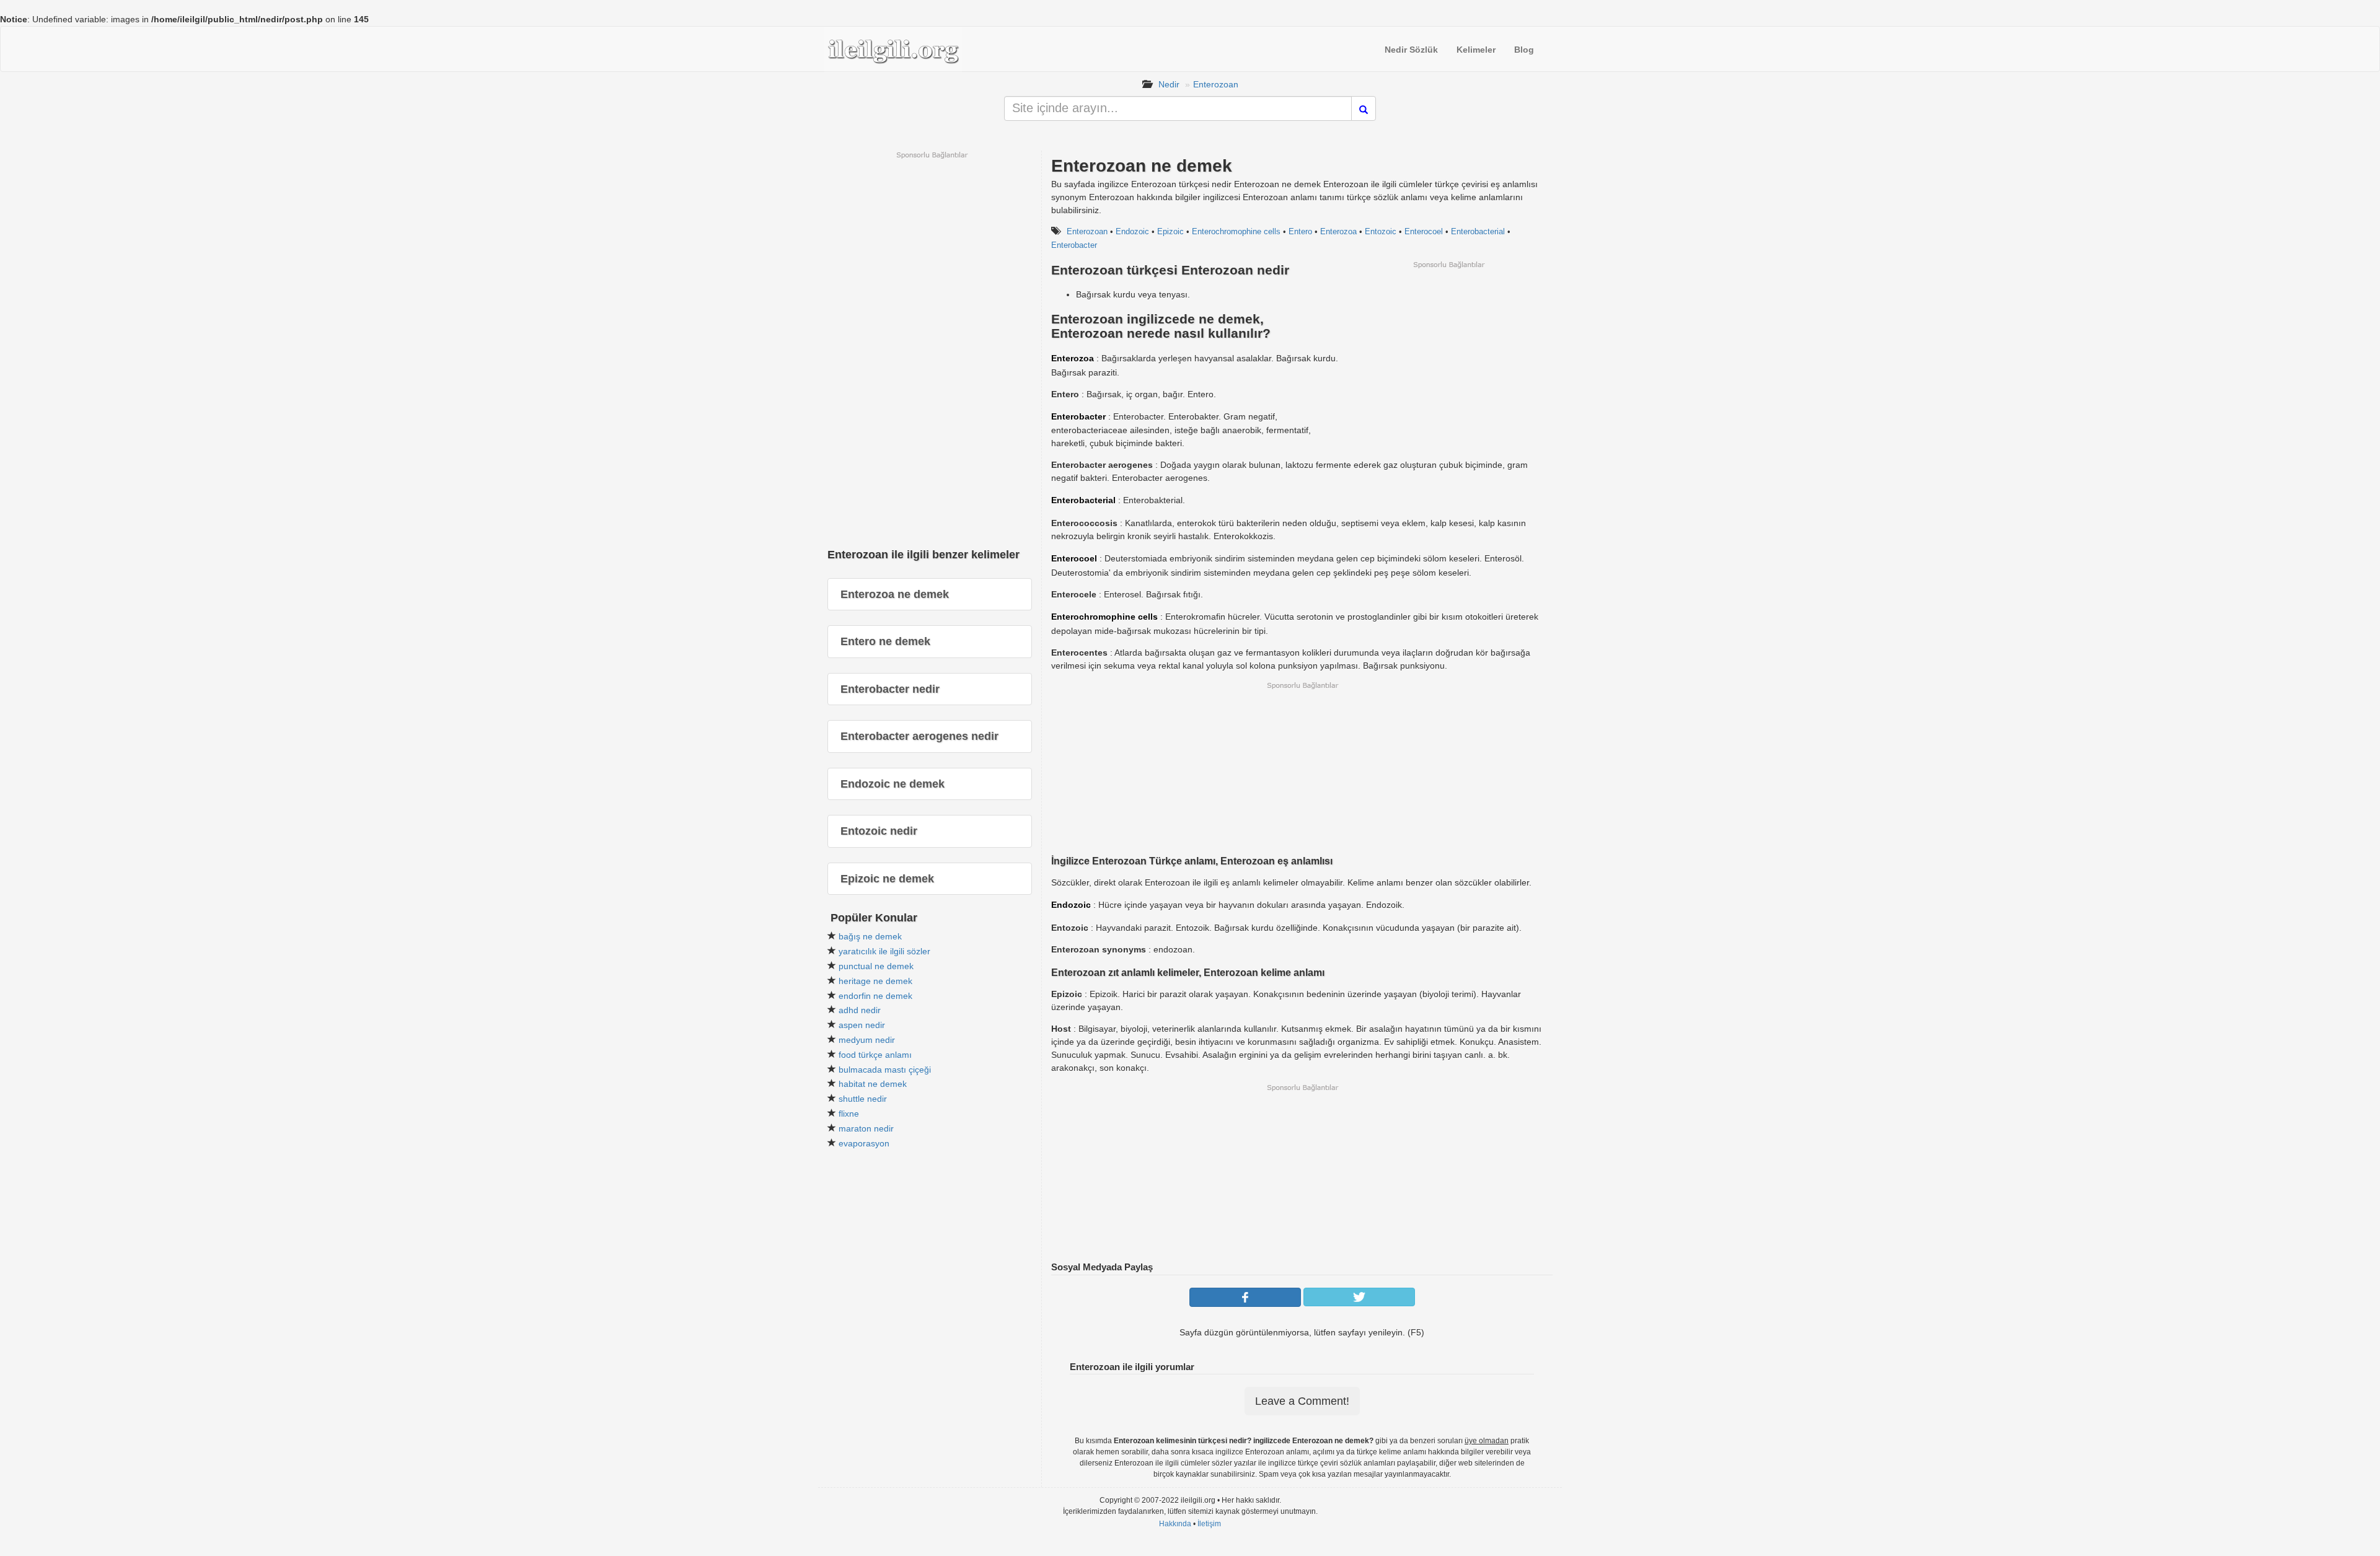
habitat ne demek (873, 1084)
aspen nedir (862, 1025)
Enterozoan (1216, 84)
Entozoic (1381, 231)
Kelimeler (1476, 50)
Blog (1524, 50)
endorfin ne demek (875, 996)
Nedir (1169, 84)
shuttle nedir (863, 1099)
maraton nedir (866, 1128)
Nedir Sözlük (1411, 50)
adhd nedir (860, 1010)
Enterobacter (1074, 245)
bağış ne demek (870, 936)
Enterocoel (1424, 231)
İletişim (1209, 1524)
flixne (849, 1114)
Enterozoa (1338, 231)
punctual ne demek (876, 966)
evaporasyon (864, 1143)
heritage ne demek (875, 981)
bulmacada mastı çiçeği (885, 1070)
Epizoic (1170, 231)
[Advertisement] (1448, 356)
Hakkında (1175, 1524)
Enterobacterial (1478, 231)
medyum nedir (867, 1040)
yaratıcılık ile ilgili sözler (884, 951)
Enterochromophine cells (1236, 231)
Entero (1300, 231)
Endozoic (1132, 231)
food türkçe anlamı (875, 1055)
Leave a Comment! (1302, 1401)
